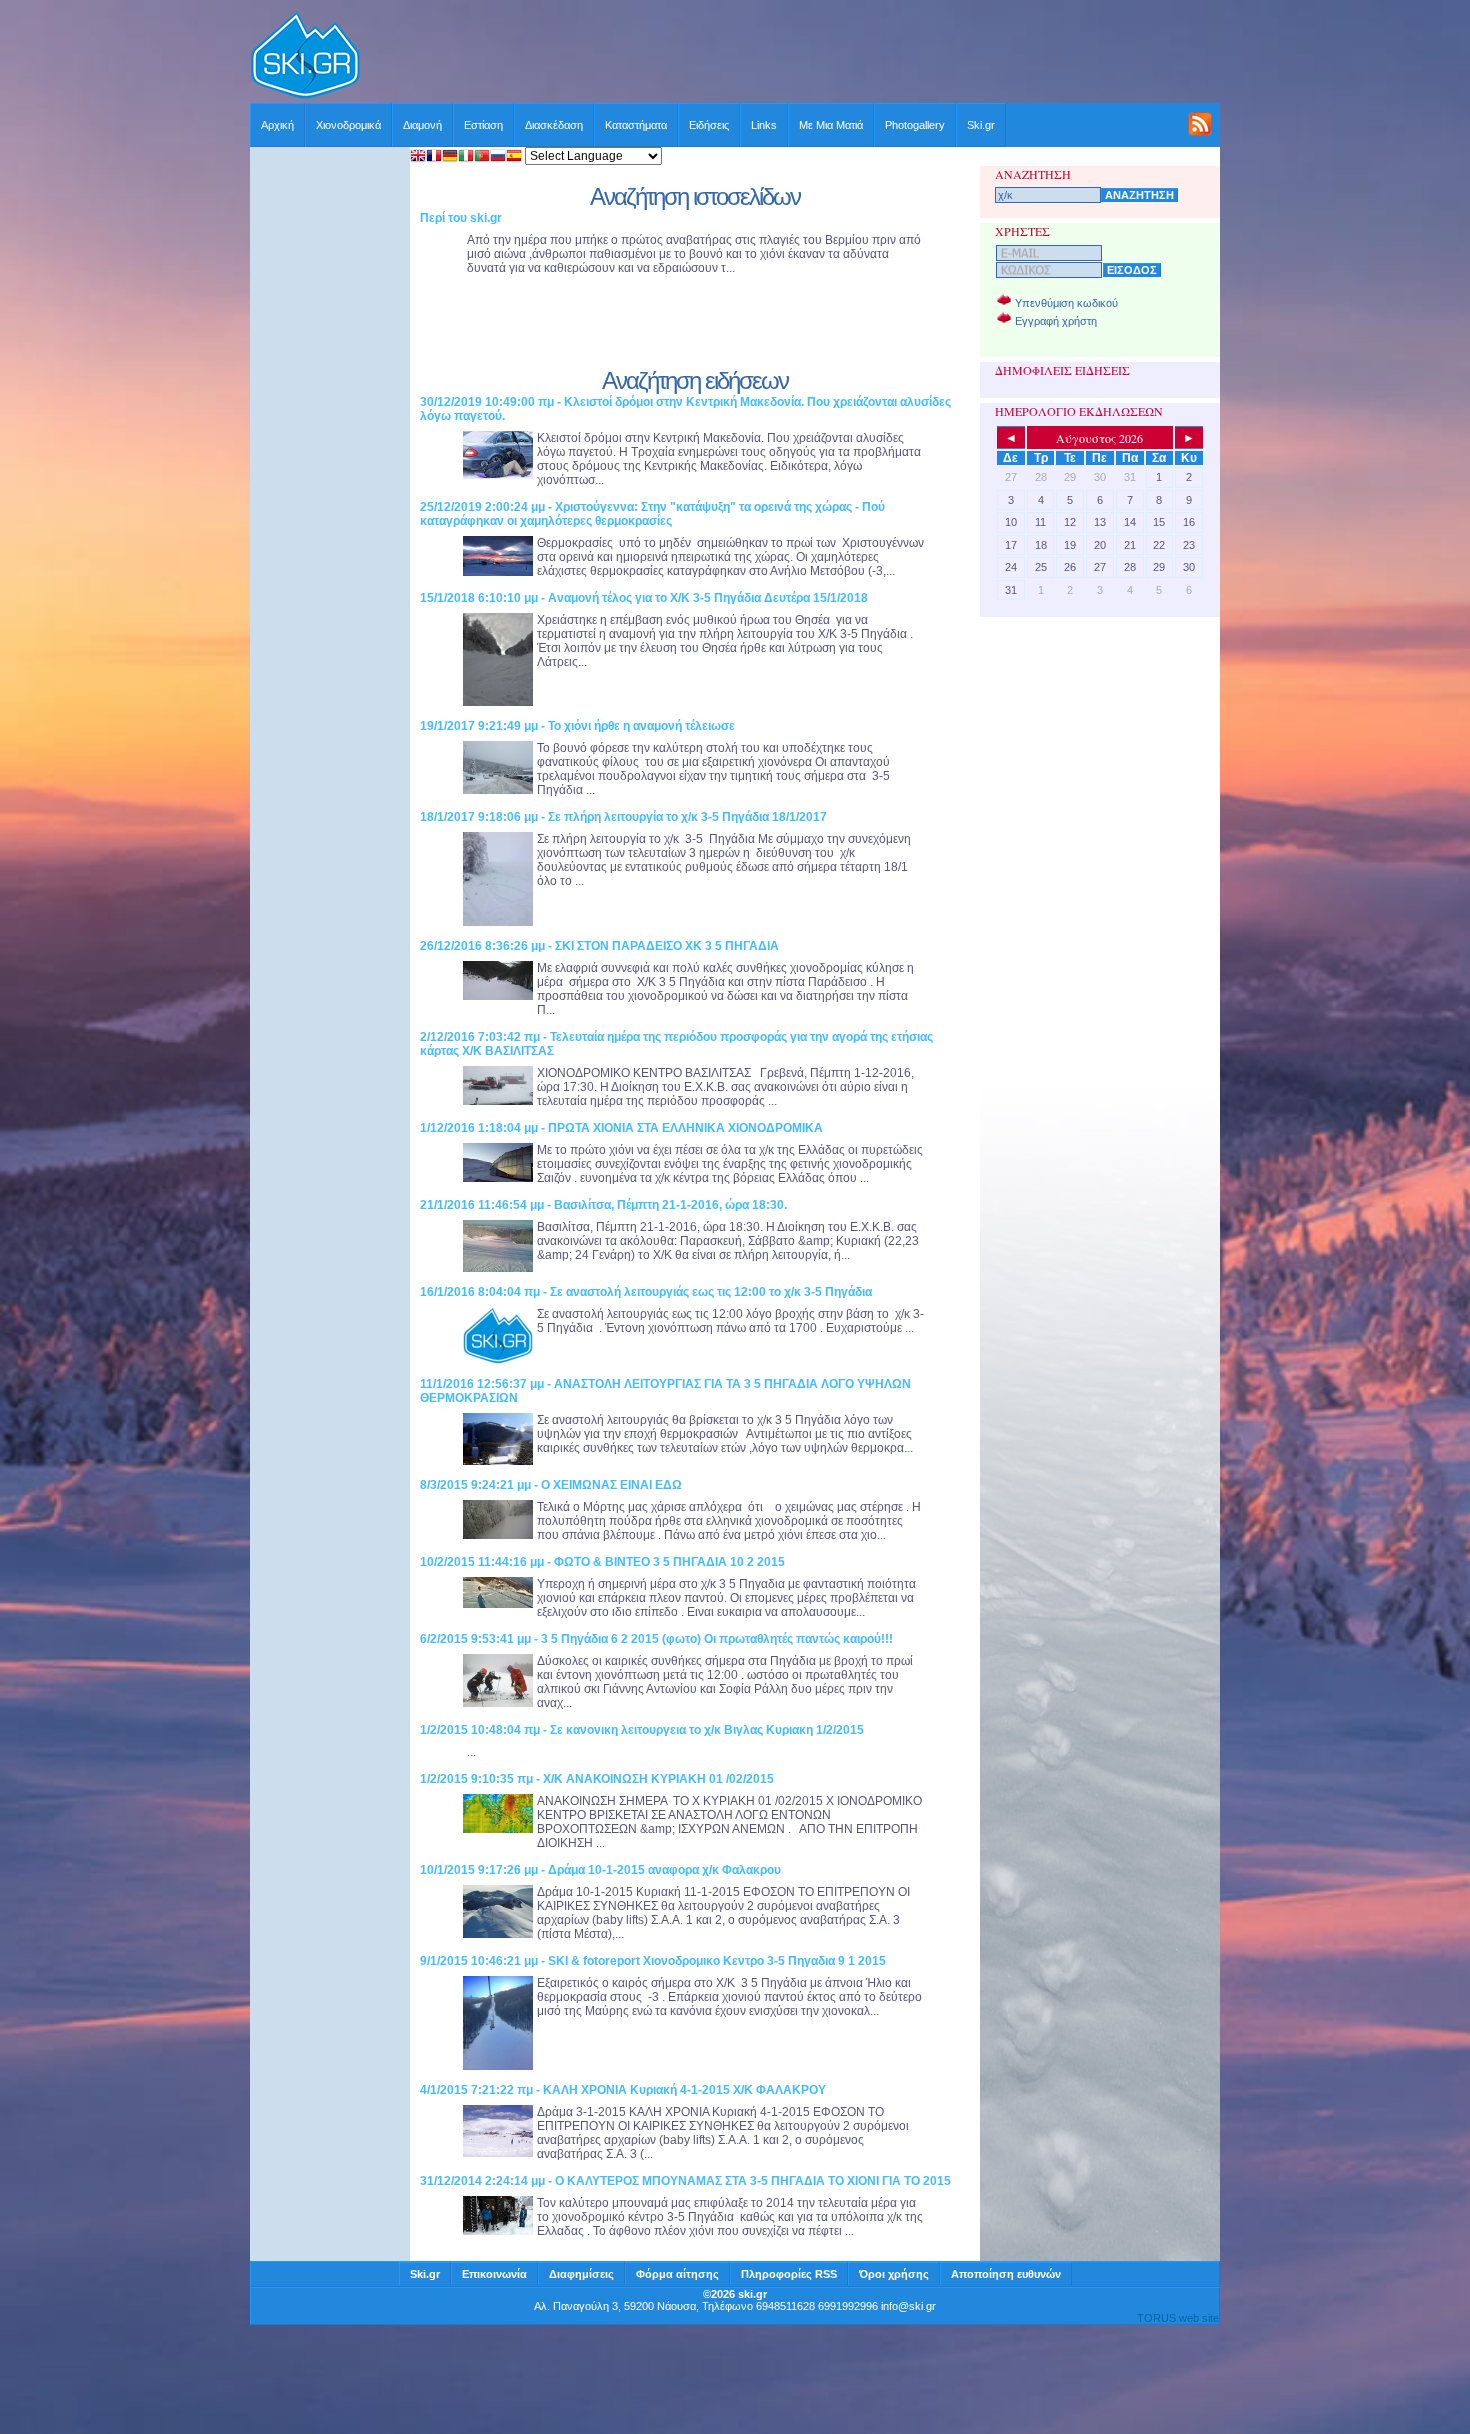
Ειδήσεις (709, 125)
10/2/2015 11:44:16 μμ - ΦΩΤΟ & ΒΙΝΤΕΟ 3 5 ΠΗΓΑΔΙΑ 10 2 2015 (602, 1562)
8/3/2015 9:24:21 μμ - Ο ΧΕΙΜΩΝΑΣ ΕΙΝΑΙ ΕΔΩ (551, 1485)
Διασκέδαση (554, 125)
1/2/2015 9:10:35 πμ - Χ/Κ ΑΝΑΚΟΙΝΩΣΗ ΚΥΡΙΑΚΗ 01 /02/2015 (597, 1779)
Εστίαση (483, 125)
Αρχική (277, 125)
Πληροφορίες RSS (789, 2274)
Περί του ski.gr (461, 218)
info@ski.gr (908, 2306)
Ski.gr (981, 125)
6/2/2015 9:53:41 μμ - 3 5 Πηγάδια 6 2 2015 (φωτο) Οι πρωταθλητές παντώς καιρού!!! (656, 1639)
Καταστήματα (636, 125)
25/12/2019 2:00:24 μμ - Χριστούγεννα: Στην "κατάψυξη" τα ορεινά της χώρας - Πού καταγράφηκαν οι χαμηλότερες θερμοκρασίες (652, 514)
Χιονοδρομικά (348, 125)
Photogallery (915, 125)
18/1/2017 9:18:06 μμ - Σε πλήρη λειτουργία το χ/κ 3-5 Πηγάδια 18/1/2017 (623, 817)
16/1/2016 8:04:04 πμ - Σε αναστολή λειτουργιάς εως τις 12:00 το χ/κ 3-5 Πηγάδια (646, 1292)
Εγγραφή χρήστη (1056, 321)
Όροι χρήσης (894, 2274)
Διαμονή (422, 125)
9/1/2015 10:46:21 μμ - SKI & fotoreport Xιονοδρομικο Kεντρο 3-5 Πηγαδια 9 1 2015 (653, 1961)
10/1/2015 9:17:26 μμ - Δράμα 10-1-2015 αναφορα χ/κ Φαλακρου (600, 1870)
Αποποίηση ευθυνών (1006, 2274)
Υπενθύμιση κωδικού (1066, 303)
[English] (418, 157)
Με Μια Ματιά (831, 125)
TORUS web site (1178, 2318)
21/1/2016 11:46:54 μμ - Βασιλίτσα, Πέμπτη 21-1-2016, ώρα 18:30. (603, 1205)
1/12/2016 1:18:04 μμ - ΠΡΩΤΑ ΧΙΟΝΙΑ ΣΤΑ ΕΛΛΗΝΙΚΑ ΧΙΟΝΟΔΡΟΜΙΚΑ (621, 1128)
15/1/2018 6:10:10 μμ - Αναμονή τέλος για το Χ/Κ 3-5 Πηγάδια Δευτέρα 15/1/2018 (644, 598)
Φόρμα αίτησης (677, 2274)
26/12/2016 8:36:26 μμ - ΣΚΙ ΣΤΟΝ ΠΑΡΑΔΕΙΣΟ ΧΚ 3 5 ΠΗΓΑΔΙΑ (599, 946)
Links (764, 125)
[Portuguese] (482, 157)
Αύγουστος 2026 (1099, 438)
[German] (450, 157)
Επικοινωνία (494, 2274)
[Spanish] (514, 157)
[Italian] (466, 157)
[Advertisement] (791, 57)
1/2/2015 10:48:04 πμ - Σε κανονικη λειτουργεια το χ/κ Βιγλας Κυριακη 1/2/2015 (642, 1730)
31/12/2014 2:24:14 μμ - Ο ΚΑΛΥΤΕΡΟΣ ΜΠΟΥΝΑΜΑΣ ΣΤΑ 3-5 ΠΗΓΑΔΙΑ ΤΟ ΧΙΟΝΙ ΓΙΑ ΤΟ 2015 (685, 2181)
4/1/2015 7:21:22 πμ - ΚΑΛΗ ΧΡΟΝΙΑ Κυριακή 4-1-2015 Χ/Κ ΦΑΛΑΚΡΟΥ (623, 2090)
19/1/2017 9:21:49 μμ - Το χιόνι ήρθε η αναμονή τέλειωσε (577, 726)
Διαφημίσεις (581, 2274)
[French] (434, 157)
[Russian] (498, 157)
